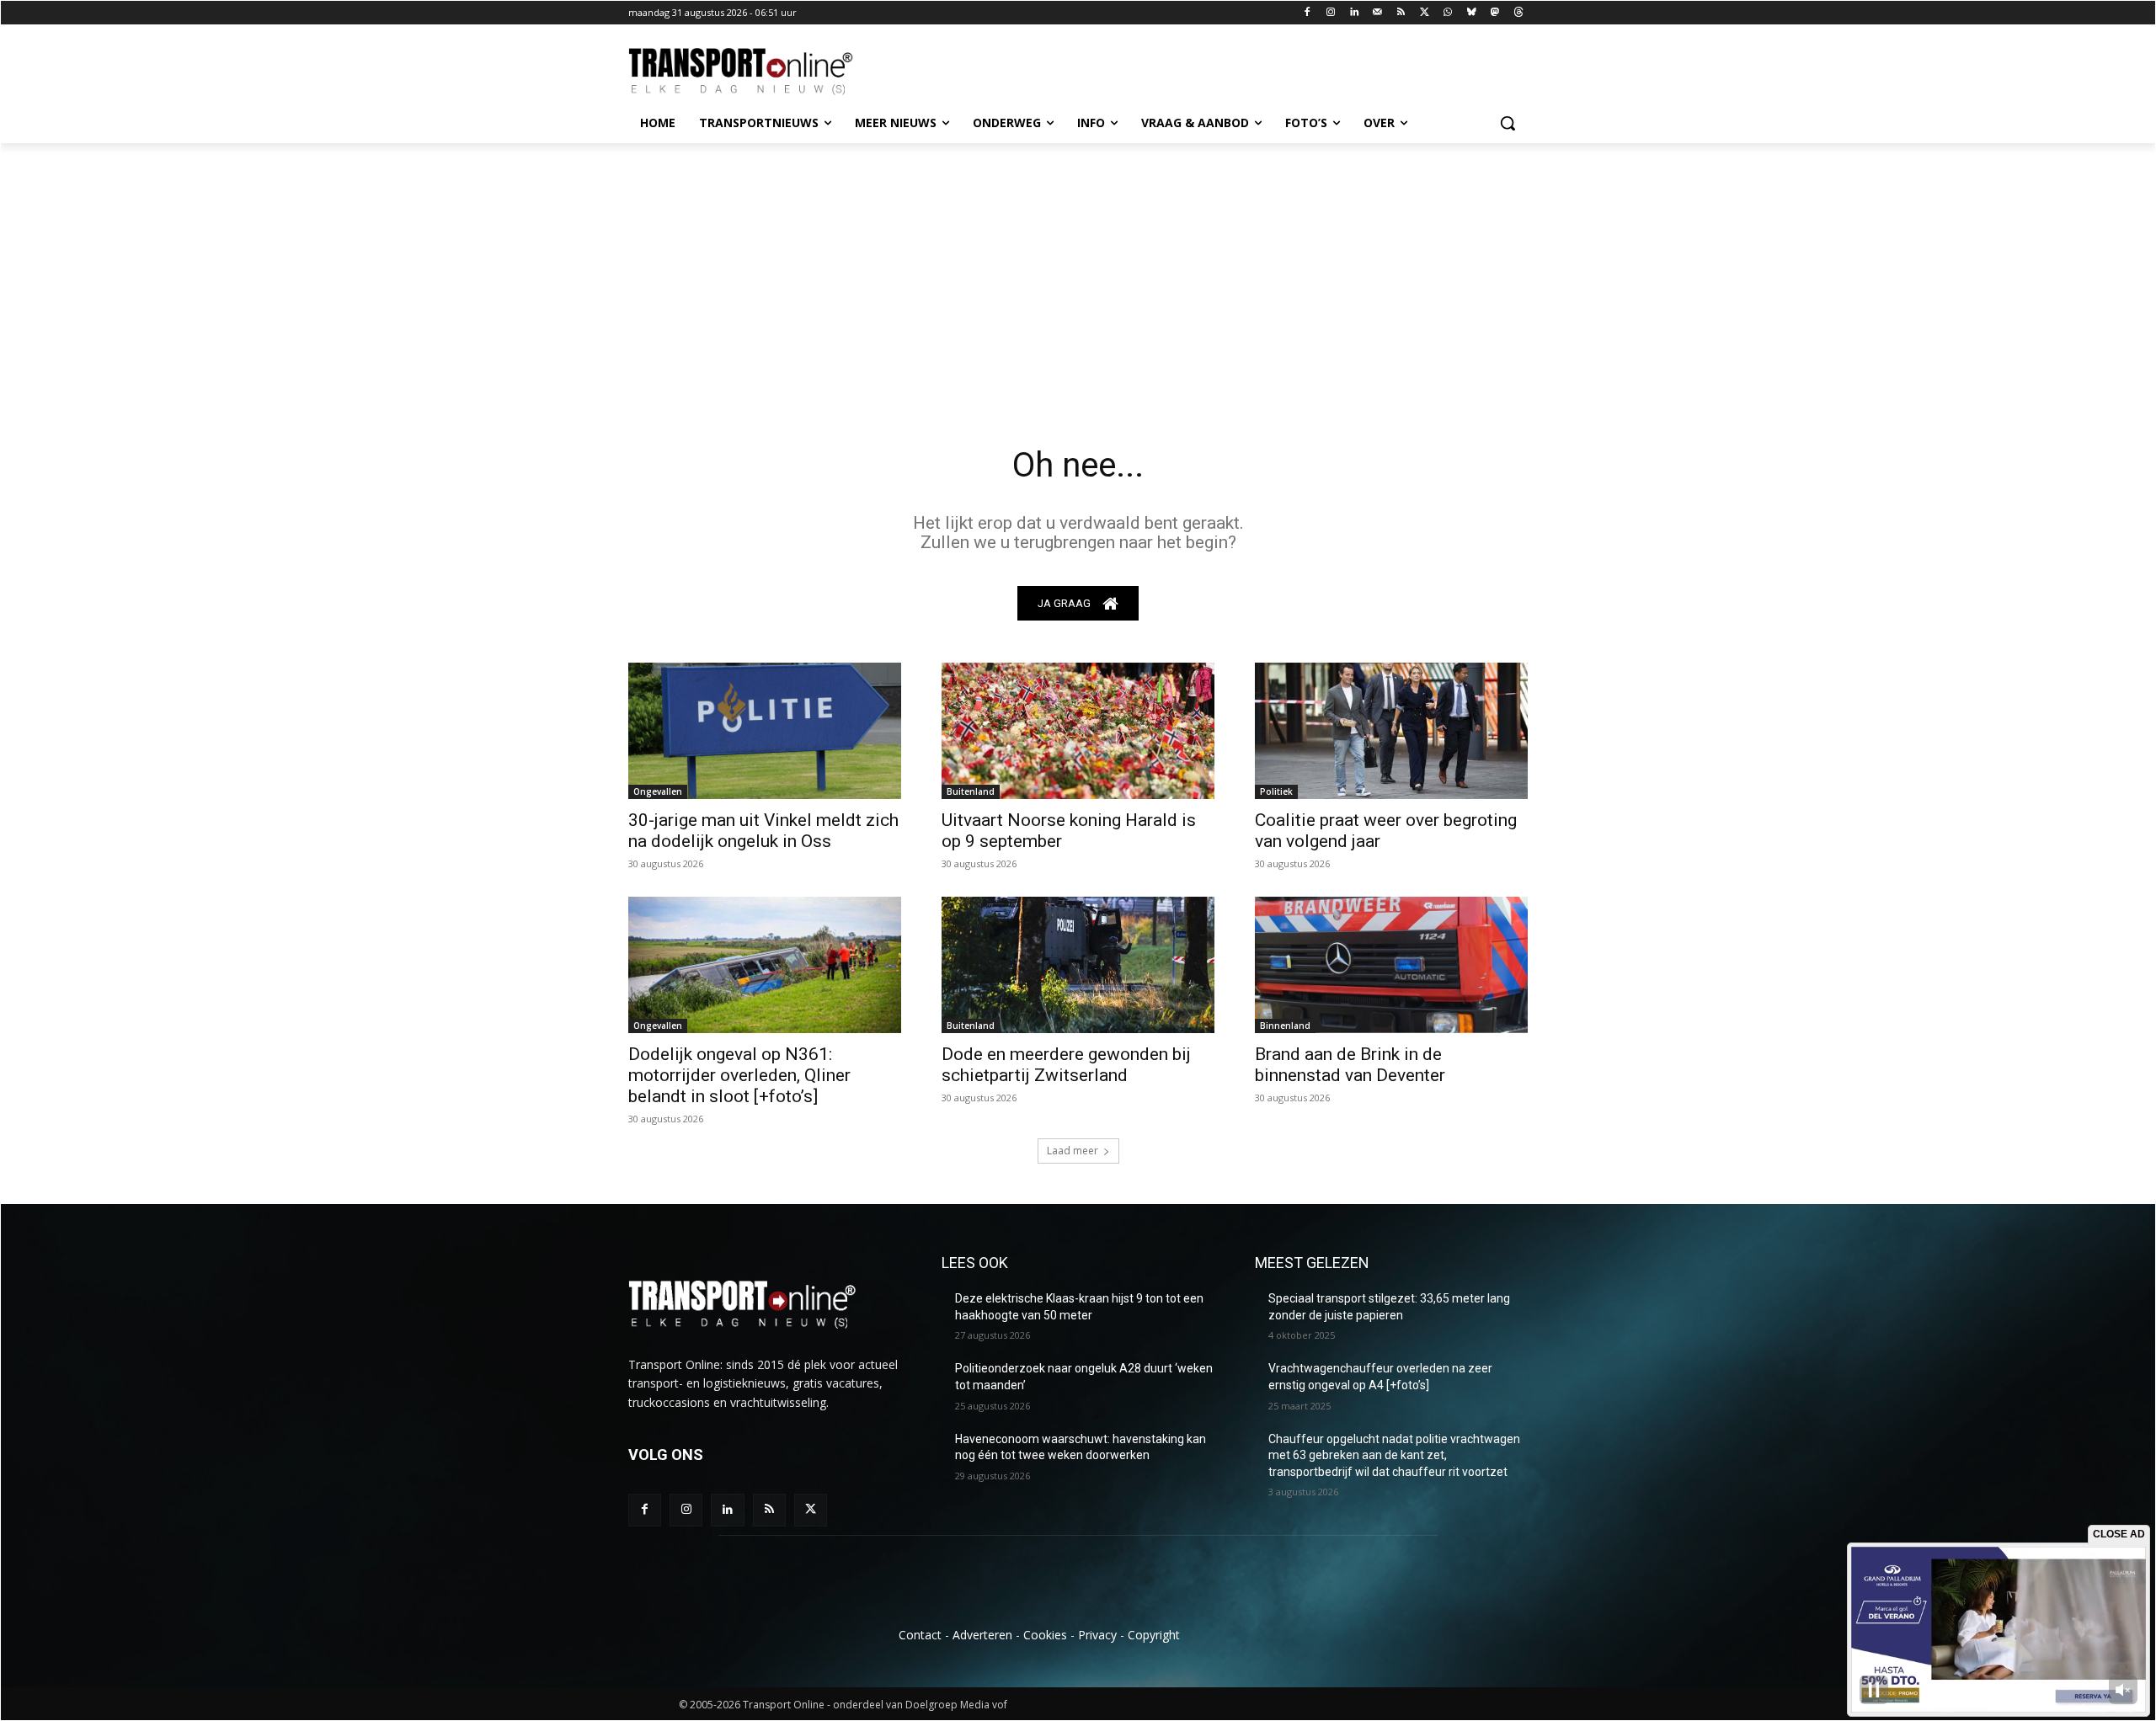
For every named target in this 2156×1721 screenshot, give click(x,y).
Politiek (1276, 791)
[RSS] (1401, 13)
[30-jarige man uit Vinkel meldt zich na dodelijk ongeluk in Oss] (765, 731)
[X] (1425, 13)
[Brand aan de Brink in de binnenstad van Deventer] (1391, 965)
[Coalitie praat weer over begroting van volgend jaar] (1391, 731)
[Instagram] (1331, 13)
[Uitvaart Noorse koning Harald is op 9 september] (1078, 731)
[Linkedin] (1355, 13)
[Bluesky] (1472, 13)
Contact (920, 1635)
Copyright (1154, 1635)
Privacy (1097, 1635)
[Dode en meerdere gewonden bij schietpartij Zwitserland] (1078, 965)
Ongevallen (658, 791)
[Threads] (1518, 13)
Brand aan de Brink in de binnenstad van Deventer (1350, 1065)
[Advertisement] (1078, 269)
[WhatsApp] (1448, 13)
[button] (1508, 123)
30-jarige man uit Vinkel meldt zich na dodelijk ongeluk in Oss (763, 831)
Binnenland (1285, 1026)
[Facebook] (1307, 13)
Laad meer (1073, 1151)
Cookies (1045, 1635)
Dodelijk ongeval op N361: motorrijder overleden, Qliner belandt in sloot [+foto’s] (739, 1075)
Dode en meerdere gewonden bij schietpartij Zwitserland (1066, 1065)
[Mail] (1377, 13)
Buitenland (971, 791)
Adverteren (982, 1635)
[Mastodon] (1494, 13)
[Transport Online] (763, 72)
